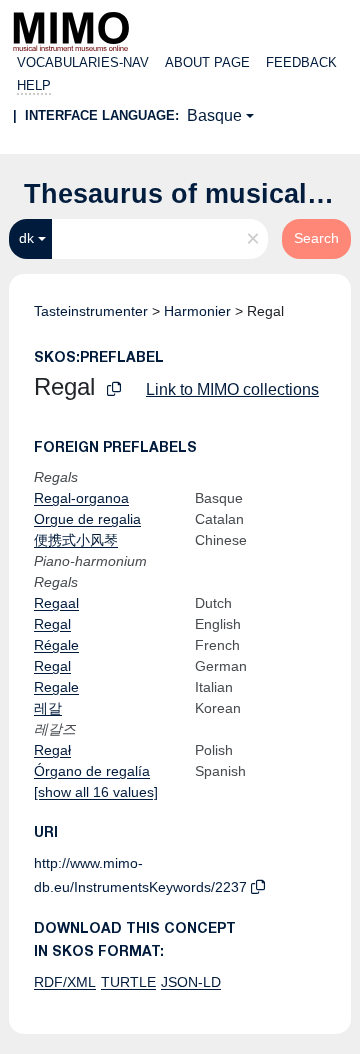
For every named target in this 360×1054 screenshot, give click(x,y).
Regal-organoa (81, 498)
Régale (56, 645)
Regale (56, 687)
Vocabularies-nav (83, 62)
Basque (214, 115)
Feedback (301, 62)
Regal (52, 624)
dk (26, 238)
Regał (52, 750)
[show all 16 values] (96, 792)
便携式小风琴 (76, 540)
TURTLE (128, 982)
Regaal (56, 603)
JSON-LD (191, 982)
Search (316, 238)
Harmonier (197, 311)
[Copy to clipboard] (114, 389)
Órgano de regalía (92, 771)
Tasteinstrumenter (91, 311)
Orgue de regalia (87, 519)
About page (207, 62)
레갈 (48, 708)
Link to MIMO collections (232, 389)
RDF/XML (65, 982)
